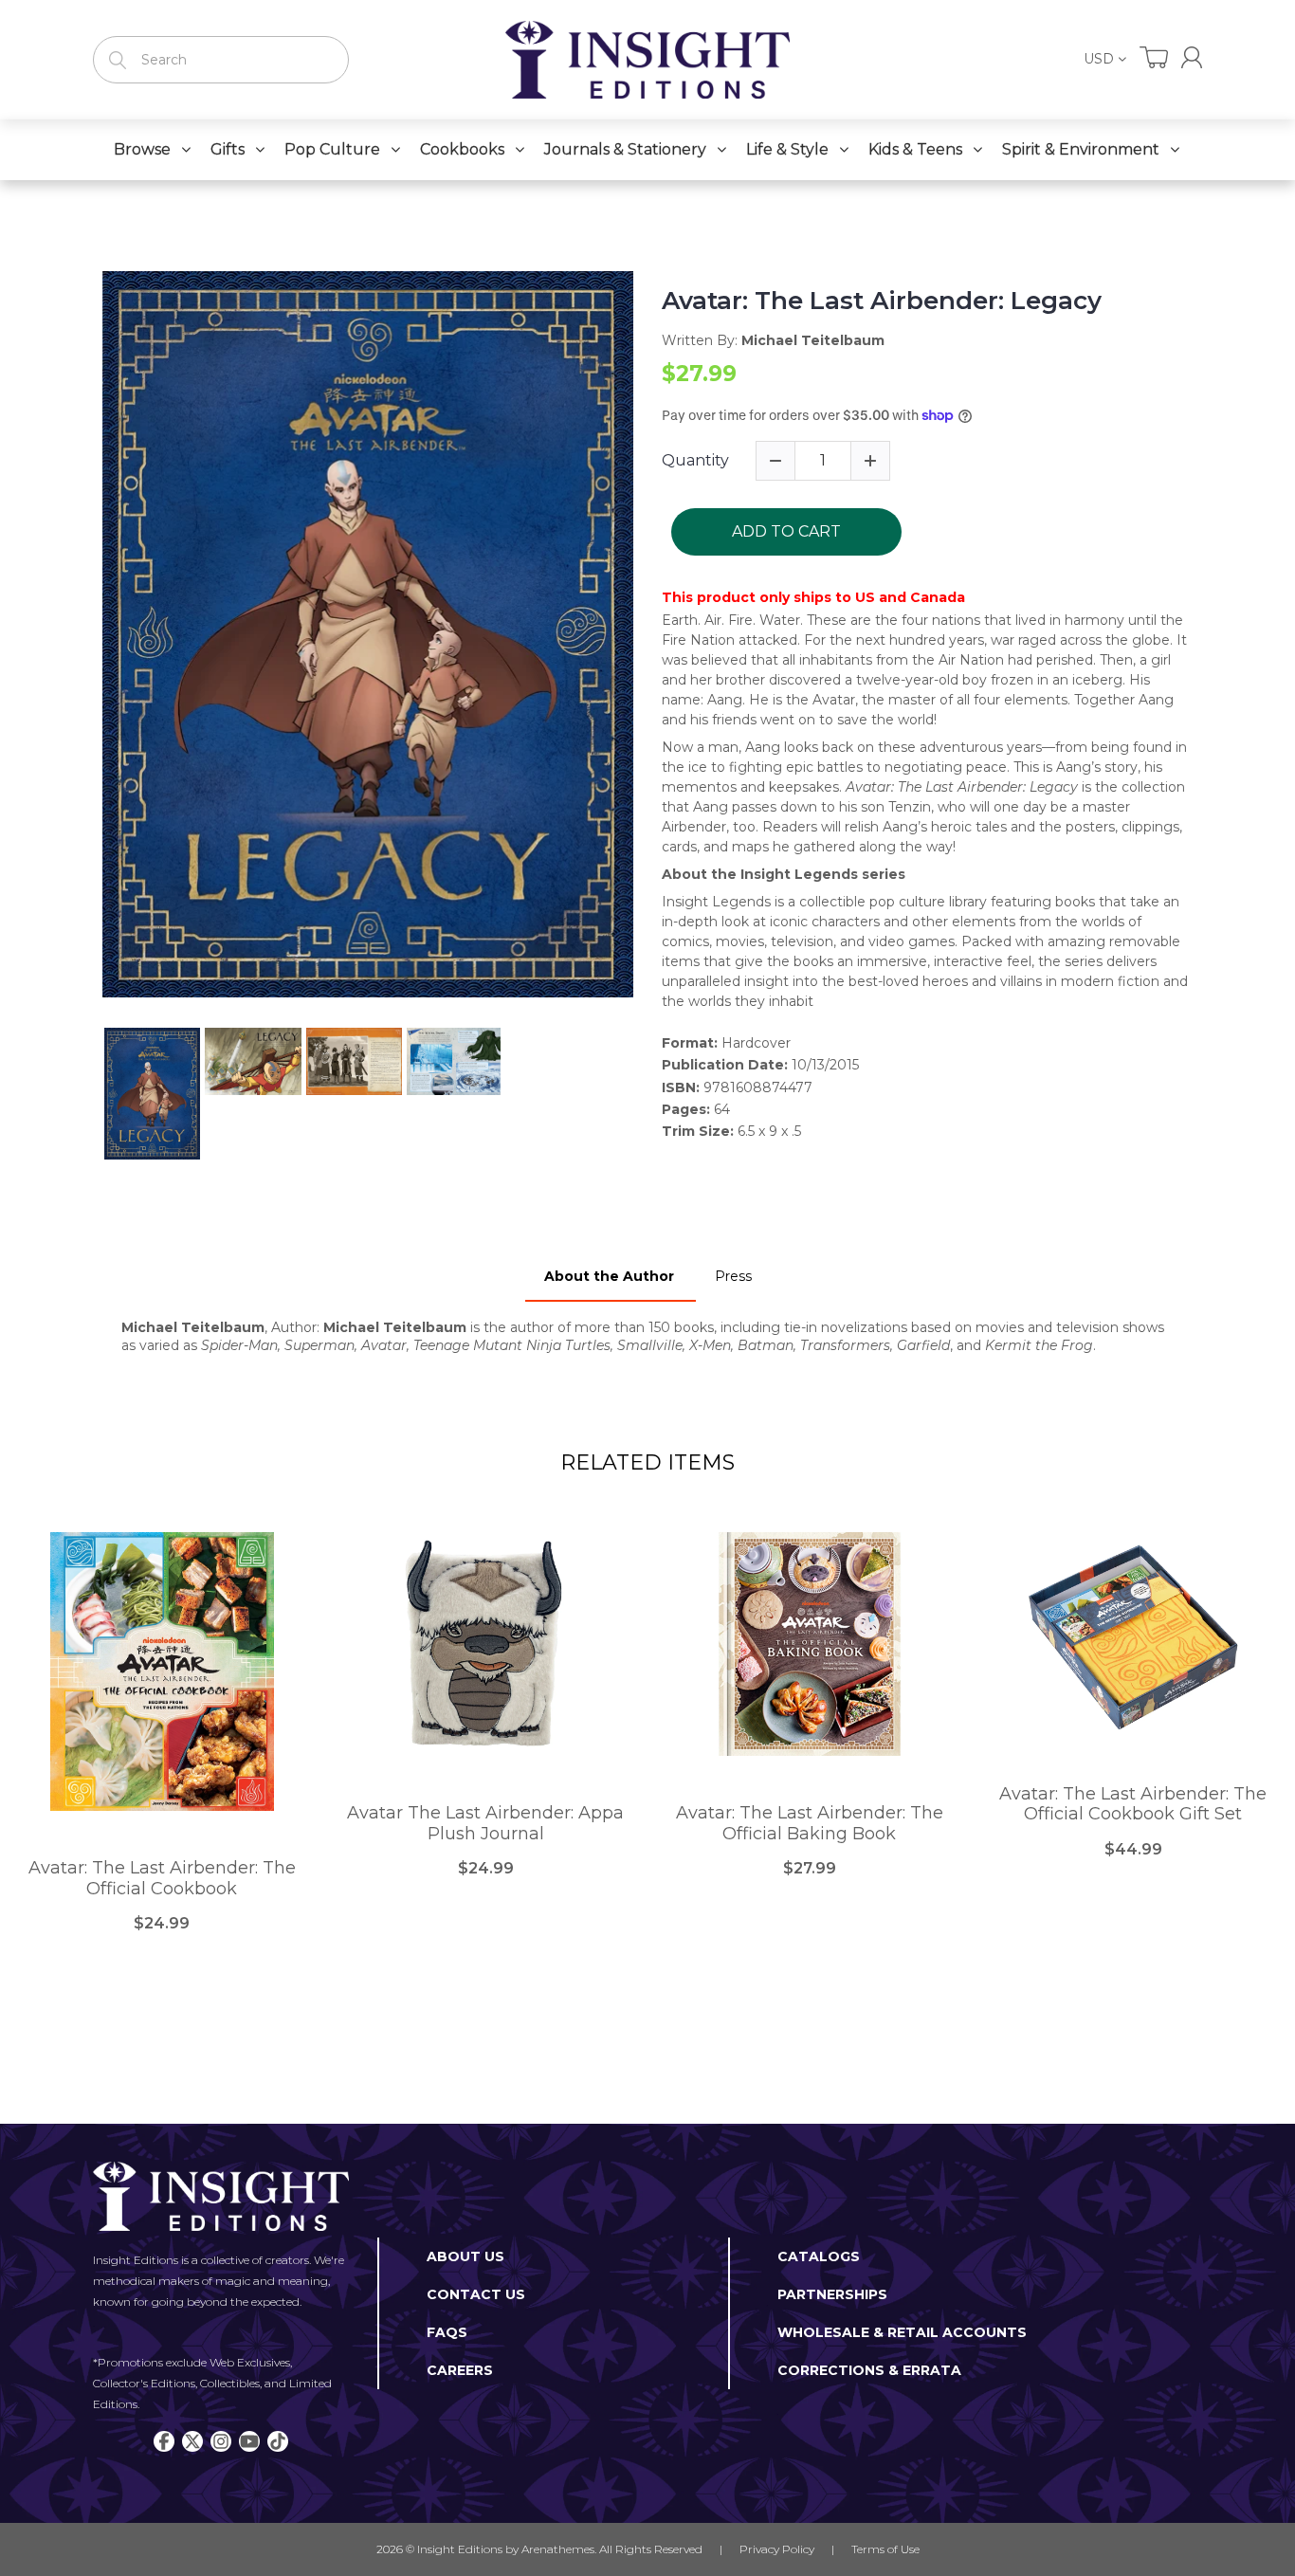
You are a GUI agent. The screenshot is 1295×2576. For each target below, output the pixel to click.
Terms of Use (885, 2549)
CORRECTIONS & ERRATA (869, 2370)
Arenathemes (558, 2549)
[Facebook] (164, 2441)
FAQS (447, 2332)
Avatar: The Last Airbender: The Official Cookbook (162, 1879)
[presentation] (85, 1094)
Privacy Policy (777, 2549)
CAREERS (460, 2370)
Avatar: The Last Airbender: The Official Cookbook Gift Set (1133, 1805)
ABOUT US (465, 2256)
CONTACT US (476, 2294)
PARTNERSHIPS (832, 2294)
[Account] (1192, 57)
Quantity (695, 460)
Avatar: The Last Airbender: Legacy (882, 301)
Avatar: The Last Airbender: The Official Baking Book (810, 1824)
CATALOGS (819, 2256)
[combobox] (221, 60)
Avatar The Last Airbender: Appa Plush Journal (485, 1824)
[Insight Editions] (647, 60)
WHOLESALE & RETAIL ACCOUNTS (902, 2332)
